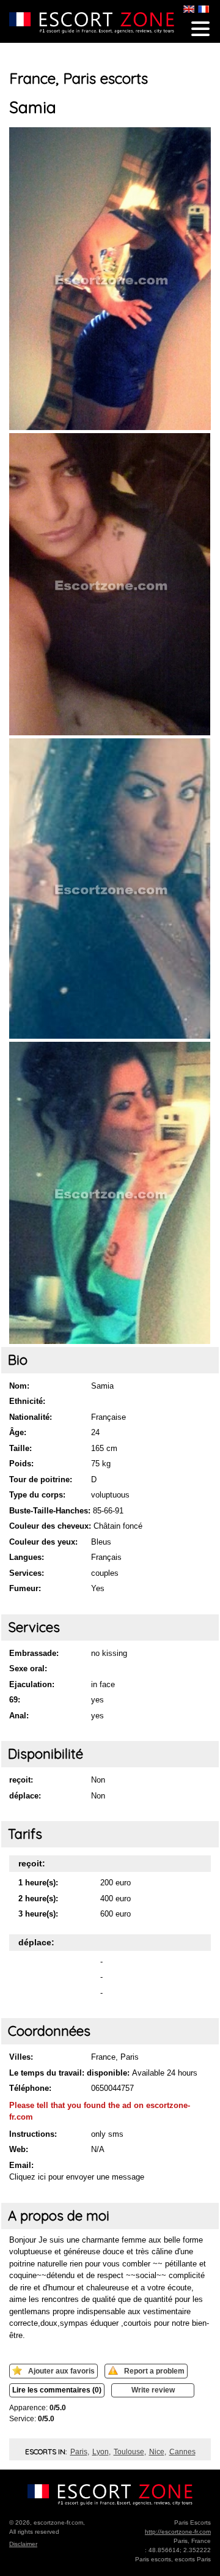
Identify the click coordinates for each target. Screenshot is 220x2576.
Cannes (182, 2452)
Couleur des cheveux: (50, 1526)
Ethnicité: (27, 1401)
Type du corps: (37, 1495)
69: (15, 1700)
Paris (79, 2452)
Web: (19, 2149)
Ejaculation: (32, 1684)
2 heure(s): (38, 1899)
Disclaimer (23, 2544)
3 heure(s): (38, 1914)
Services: (27, 1573)
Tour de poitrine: (41, 1479)
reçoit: (21, 1780)
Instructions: (33, 2134)
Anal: (19, 1716)
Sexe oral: (28, 1668)
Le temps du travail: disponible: (69, 2073)
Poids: (21, 1464)
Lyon (101, 2452)
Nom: (19, 1386)
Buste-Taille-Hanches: (50, 1511)
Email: (21, 2165)
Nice (157, 2452)
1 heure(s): (38, 1883)
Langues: (27, 1557)
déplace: (25, 1796)
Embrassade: (34, 1653)
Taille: (20, 1448)
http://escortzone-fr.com (178, 2532)
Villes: (21, 2057)
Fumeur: (25, 1588)
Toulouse (129, 2452)
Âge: (18, 1432)
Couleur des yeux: (43, 1542)
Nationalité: (31, 1417)
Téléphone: (30, 2088)
